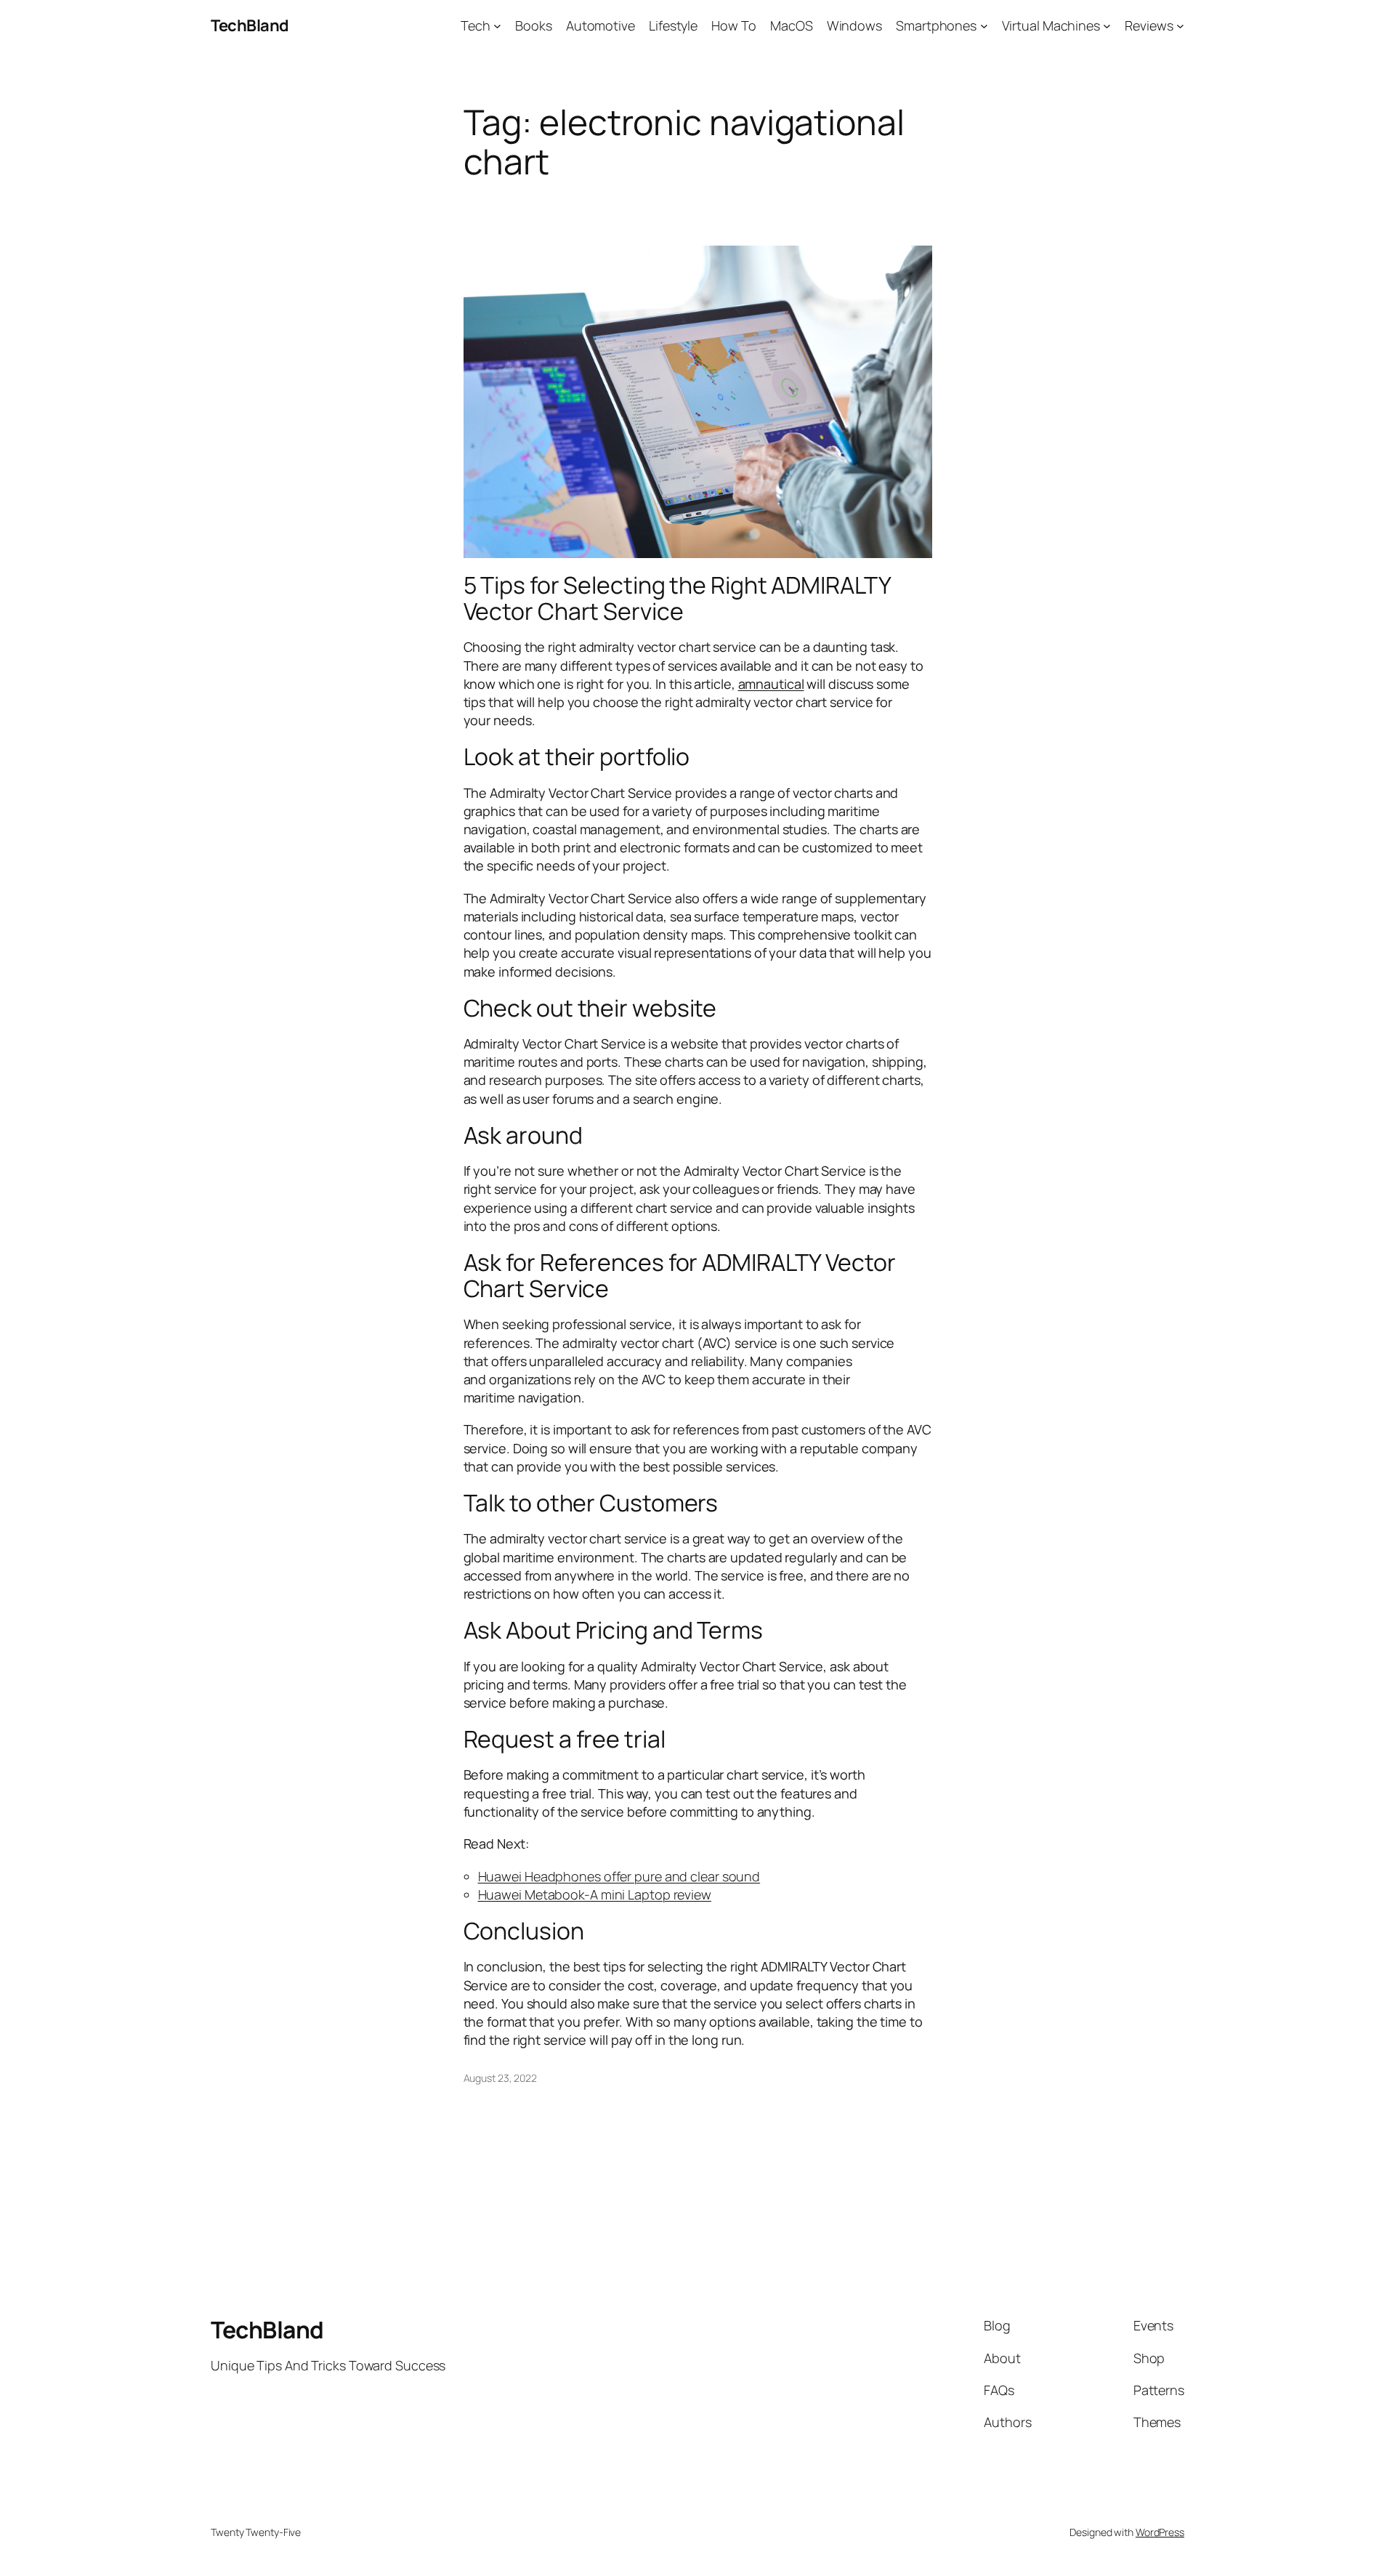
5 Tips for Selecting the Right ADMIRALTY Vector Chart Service (677, 598)
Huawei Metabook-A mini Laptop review (595, 1894)
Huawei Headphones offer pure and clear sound (619, 1876)
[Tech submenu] (497, 26)
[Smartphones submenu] (984, 26)
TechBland (250, 25)
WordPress (1160, 2532)
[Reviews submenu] (1180, 26)
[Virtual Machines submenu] (1107, 26)
